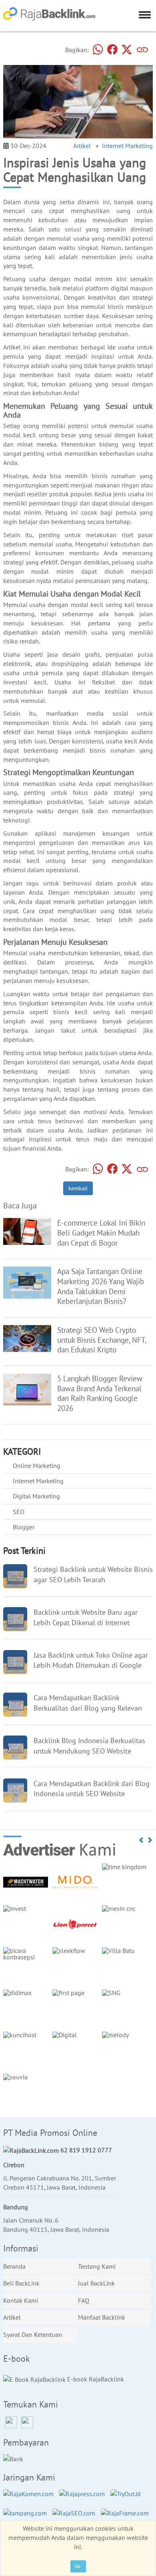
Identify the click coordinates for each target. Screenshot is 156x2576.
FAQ (84, 2300)
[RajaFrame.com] (127, 2517)
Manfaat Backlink (102, 2317)
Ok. (78, 2566)
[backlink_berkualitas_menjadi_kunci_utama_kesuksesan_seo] (27, 1282)
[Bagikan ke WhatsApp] (98, 50)
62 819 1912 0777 (85, 2150)
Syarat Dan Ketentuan (33, 2334)
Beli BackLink (21, 2283)
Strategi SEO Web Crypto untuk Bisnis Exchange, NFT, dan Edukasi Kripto (102, 1340)
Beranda (14, 2266)
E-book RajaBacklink (95, 2379)
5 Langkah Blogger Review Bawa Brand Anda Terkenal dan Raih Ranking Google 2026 (100, 1393)
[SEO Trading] (27, 1338)
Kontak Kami (21, 2300)
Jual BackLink (96, 2283)
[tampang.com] (27, 2517)
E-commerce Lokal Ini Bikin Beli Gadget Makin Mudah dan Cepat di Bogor (101, 1233)
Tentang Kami (97, 2266)
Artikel (82, 146)
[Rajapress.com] (84, 2498)
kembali (78, 1188)
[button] (142, 1840)
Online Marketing (37, 1466)
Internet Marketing (127, 146)
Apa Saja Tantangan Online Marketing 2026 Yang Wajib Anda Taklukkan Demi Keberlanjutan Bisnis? (101, 1286)
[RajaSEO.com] (76, 2517)
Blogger (24, 1527)
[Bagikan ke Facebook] (112, 50)
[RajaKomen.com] (30, 2498)
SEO (19, 1512)
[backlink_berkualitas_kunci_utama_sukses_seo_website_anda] (27, 1389)
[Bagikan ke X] (127, 50)
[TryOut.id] (128, 2498)
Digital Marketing (36, 1496)
